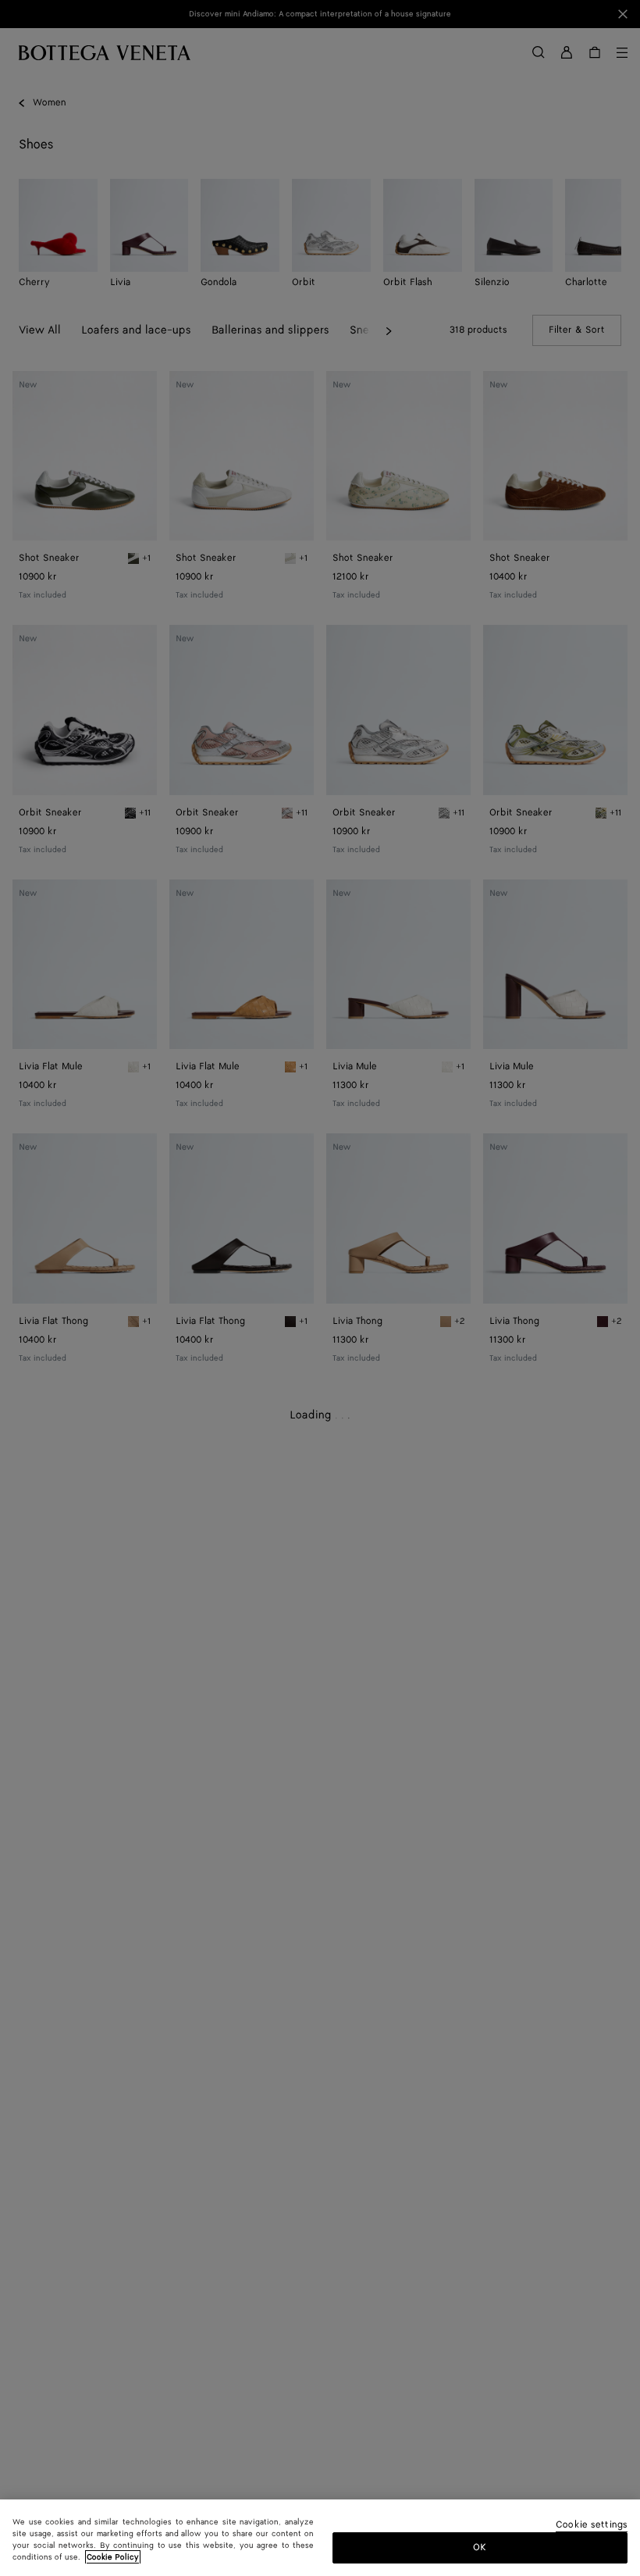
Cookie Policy (113, 2557)
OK (480, 2547)
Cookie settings (592, 2526)
